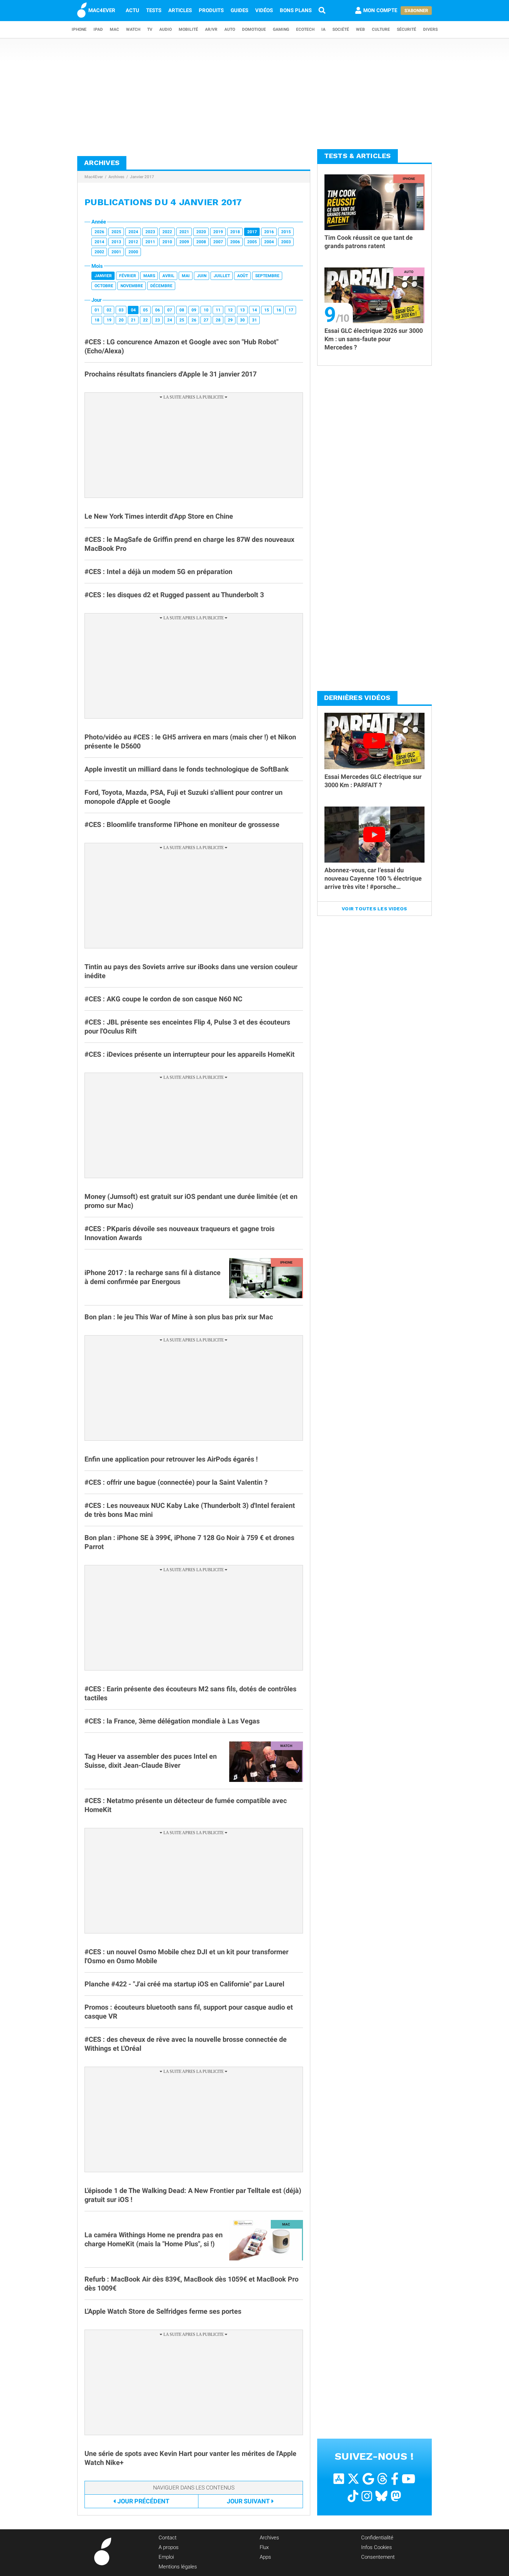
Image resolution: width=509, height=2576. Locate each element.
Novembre (132, 286)
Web (360, 29)
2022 (167, 232)
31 (254, 320)
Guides (239, 10)
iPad (98, 29)
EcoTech (305, 29)
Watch (133, 29)
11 (218, 310)
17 (291, 310)
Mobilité (188, 29)
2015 (286, 232)
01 (97, 310)
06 (158, 310)
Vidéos (264, 10)
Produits (211, 10)
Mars (149, 276)
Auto (230, 29)
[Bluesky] (381, 2496)
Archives (116, 177)
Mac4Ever (94, 177)
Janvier (103, 276)
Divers (430, 29)
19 (109, 320)
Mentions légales (178, 2567)
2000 (133, 252)
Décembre (161, 286)
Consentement (378, 2557)
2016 (269, 232)
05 (145, 310)
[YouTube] (408, 2479)
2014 (99, 242)
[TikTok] (353, 2496)
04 (133, 310)
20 (121, 320)
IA (323, 29)
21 (133, 320)
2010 (167, 242)
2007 (218, 242)
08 (182, 310)
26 (194, 320)
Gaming (281, 29)
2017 (252, 232)
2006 (235, 242)
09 (194, 310)
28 (218, 320)
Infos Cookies (377, 2547)
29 (230, 320)
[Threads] (382, 2479)
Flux (264, 2547)
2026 (99, 232)
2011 (150, 242)
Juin (202, 276)
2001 (116, 252)
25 (182, 320)
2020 (201, 232)
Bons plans (296, 10)
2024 (133, 232)
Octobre (104, 286)
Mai (186, 276)
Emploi (166, 2557)
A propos (169, 2547)
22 (145, 320)
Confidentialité (377, 2538)
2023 (150, 232)
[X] (353, 2479)
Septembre (267, 276)
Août (243, 276)
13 (242, 310)
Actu (132, 10)
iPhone (79, 29)
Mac (114, 29)
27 (206, 320)
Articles (180, 10)
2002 (99, 252)
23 (158, 320)
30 (242, 320)
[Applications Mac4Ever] (339, 2479)
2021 (184, 232)
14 (254, 310)
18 (97, 320)
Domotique (254, 29)
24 (170, 320)
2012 (133, 242)
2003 (286, 242)
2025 (116, 232)
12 (230, 310)
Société (341, 29)
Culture (381, 29)
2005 (252, 242)
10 (206, 310)
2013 (116, 242)
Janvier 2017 (142, 177)
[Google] (368, 2479)
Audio (166, 29)
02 (109, 310)
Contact (168, 2538)
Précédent (143, 2501)
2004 (269, 242)
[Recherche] (322, 10)
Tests (154, 10)
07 (170, 310)
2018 (235, 232)
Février (128, 276)
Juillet (222, 276)
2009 (184, 242)
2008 (201, 242)
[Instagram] (367, 2496)
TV (150, 29)
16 (279, 310)
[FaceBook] (395, 2479)
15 (267, 310)
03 (121, 310)
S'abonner (416, 11)
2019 (218, 232)
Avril (168, 276)
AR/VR (211, 29)
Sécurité (407, 29)
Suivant (248, 2501)
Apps (265, 2557)
